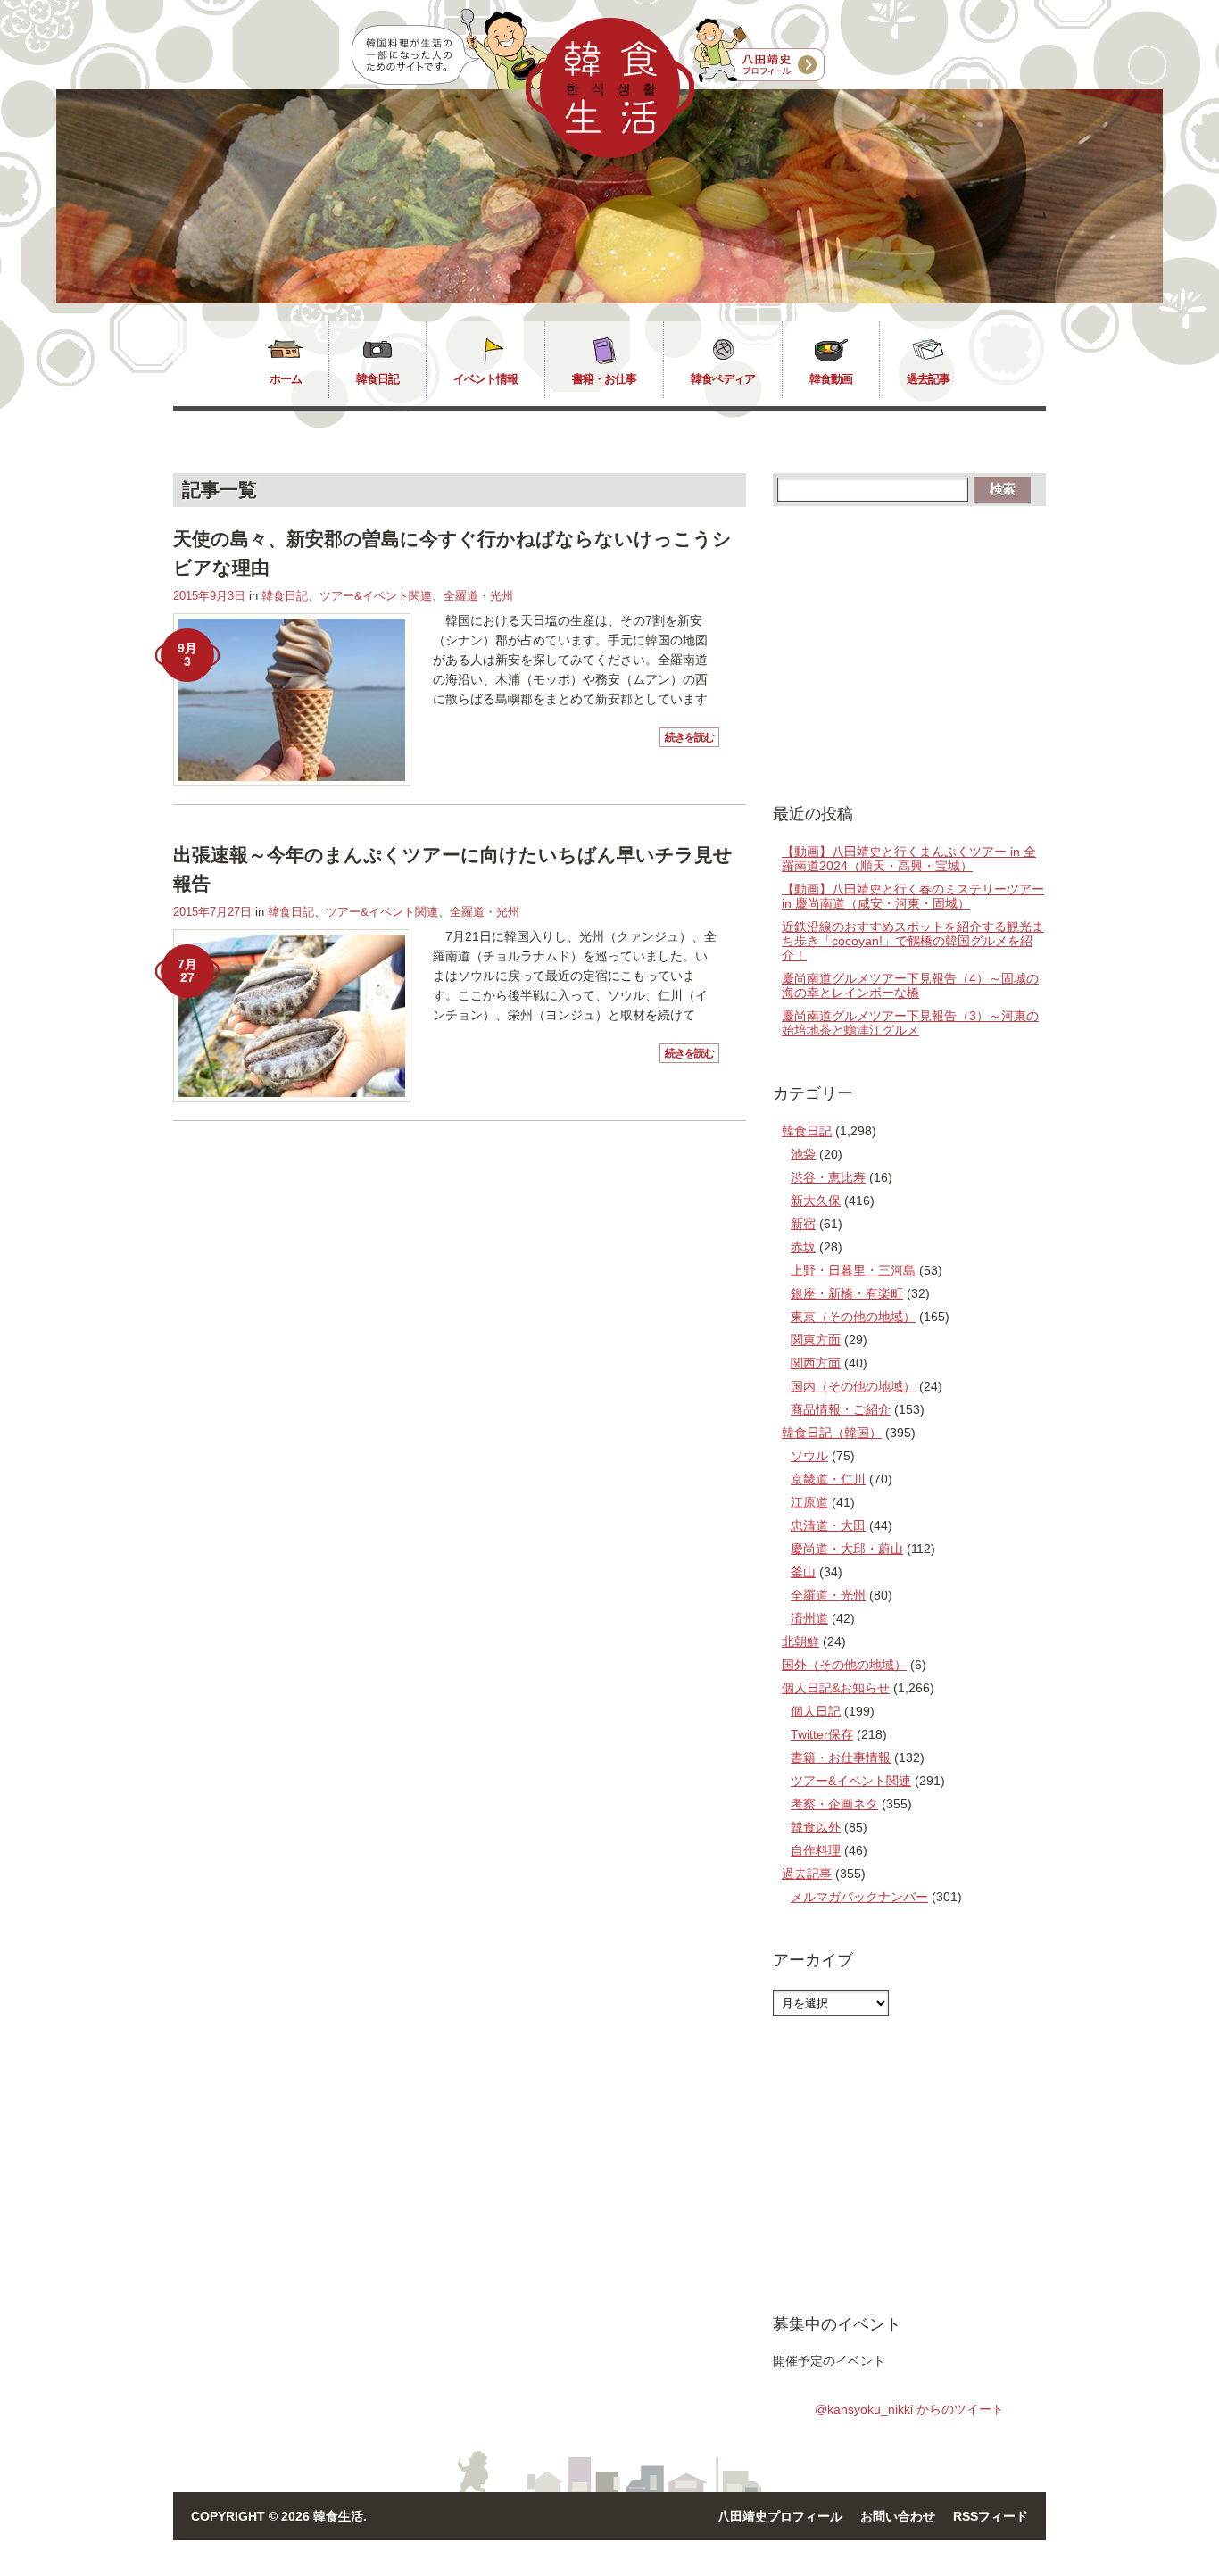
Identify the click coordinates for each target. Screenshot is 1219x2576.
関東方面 (816, 1340)
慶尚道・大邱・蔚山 (847, 1549)
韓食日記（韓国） (832, 1433)
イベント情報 (485, 379)
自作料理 (816, 1850)
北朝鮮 (800, 1641)
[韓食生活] (610, 154)
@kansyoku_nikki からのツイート (909, 2409)
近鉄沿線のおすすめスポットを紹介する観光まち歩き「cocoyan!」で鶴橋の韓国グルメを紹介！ (913, 941)
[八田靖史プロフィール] (759, 51)
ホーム (286, 379)
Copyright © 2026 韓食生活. (279, 2516)
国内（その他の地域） (853, 1386)
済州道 (809, 1618)
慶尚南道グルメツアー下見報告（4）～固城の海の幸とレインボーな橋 (910, 985)
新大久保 (816, 1201)
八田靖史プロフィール (780, 2516)
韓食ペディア (723, 379)
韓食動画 (831, 379)
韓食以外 (816, 1827)
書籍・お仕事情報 (841, 1757)
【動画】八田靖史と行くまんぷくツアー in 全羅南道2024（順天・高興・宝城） (909, 859)
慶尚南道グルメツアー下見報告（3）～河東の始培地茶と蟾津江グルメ (910, 1023)
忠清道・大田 (828, 1525)
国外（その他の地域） (844, 1665)
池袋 (803, 1154)
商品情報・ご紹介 (841, 1409)
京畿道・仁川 (828, 1479)
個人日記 (816, 1711)
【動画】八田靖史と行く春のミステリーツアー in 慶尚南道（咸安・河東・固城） (913, 896)
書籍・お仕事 (604, 379)
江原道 (809, 1502)
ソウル (809, 1456)
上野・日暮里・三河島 (853, 1270)
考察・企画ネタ (834, 1804)
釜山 (803, 1572)
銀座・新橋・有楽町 (847, 1293)
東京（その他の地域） (853, 1317)
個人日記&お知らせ (836, 1688)
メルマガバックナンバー (859, 1897)
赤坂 (803, 1247)
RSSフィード (991, 2516)
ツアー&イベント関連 (376, 596)
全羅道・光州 (478, 596)
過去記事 (928, 379)
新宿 (803, 1224)
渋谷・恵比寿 (828, 1177)
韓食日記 (377, 379)
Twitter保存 (822, 1734)
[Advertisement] (909, 653)
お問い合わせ (898, 2516)
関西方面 (816, 1363)
